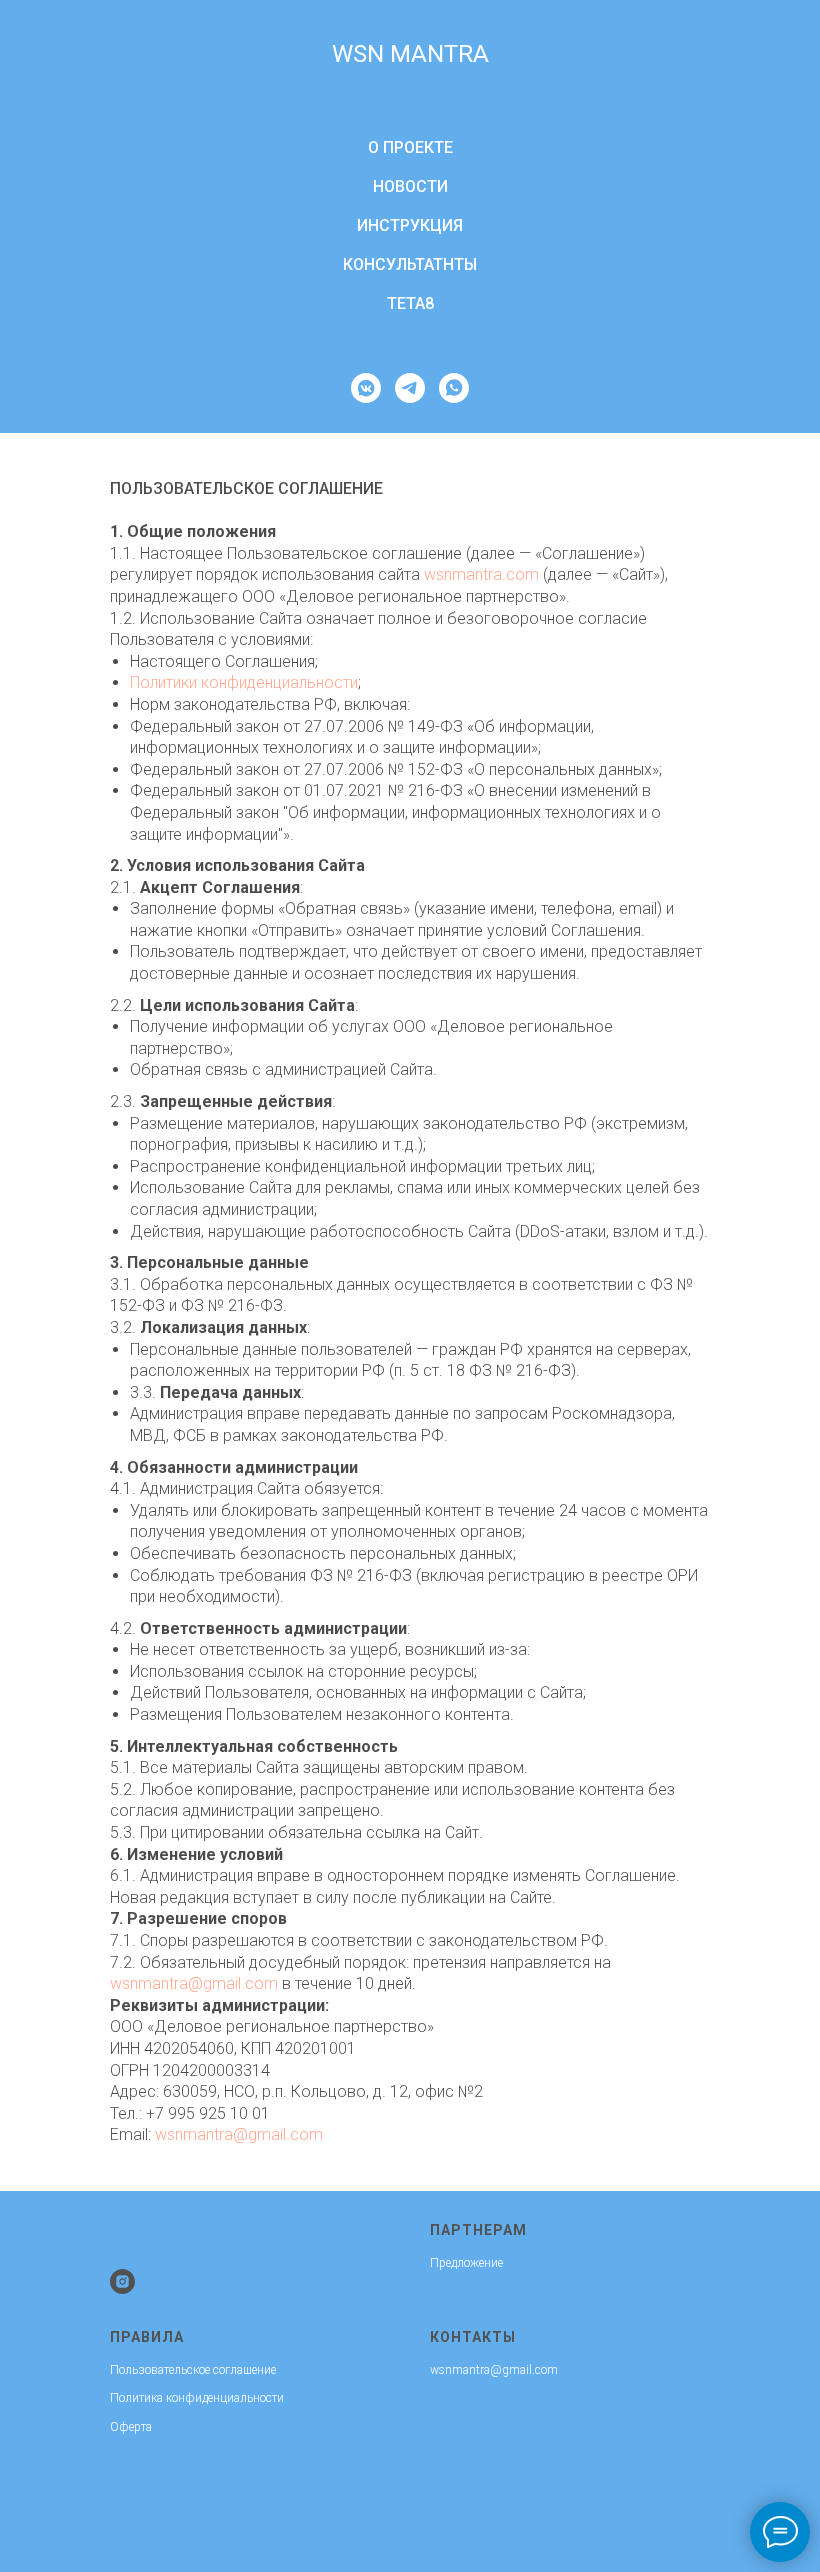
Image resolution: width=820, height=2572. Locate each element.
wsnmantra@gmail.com (194, 1983)
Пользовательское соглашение (193, 2370)
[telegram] (410, 388)
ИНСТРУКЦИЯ (410, 225)
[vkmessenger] (366, 388)
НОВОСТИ (410, 186)
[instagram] (122, 2281)
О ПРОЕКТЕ (410, 147)
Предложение (466, 2263)
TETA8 (410, 303)
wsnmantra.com (481, 574)
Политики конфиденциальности (244, 682)
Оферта (131, 2427)
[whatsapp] (454, 388)
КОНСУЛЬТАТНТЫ (410, 264)
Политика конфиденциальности (197, 2398)
